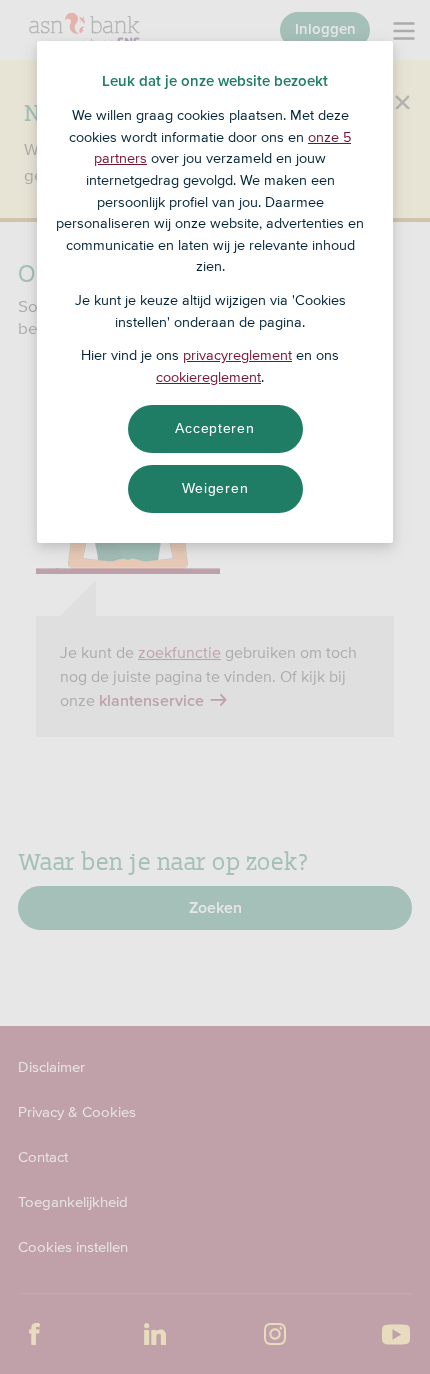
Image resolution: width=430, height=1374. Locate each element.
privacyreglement (237, 355)
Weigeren (215, 488)
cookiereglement (208, 377)
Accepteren (214, 428)
